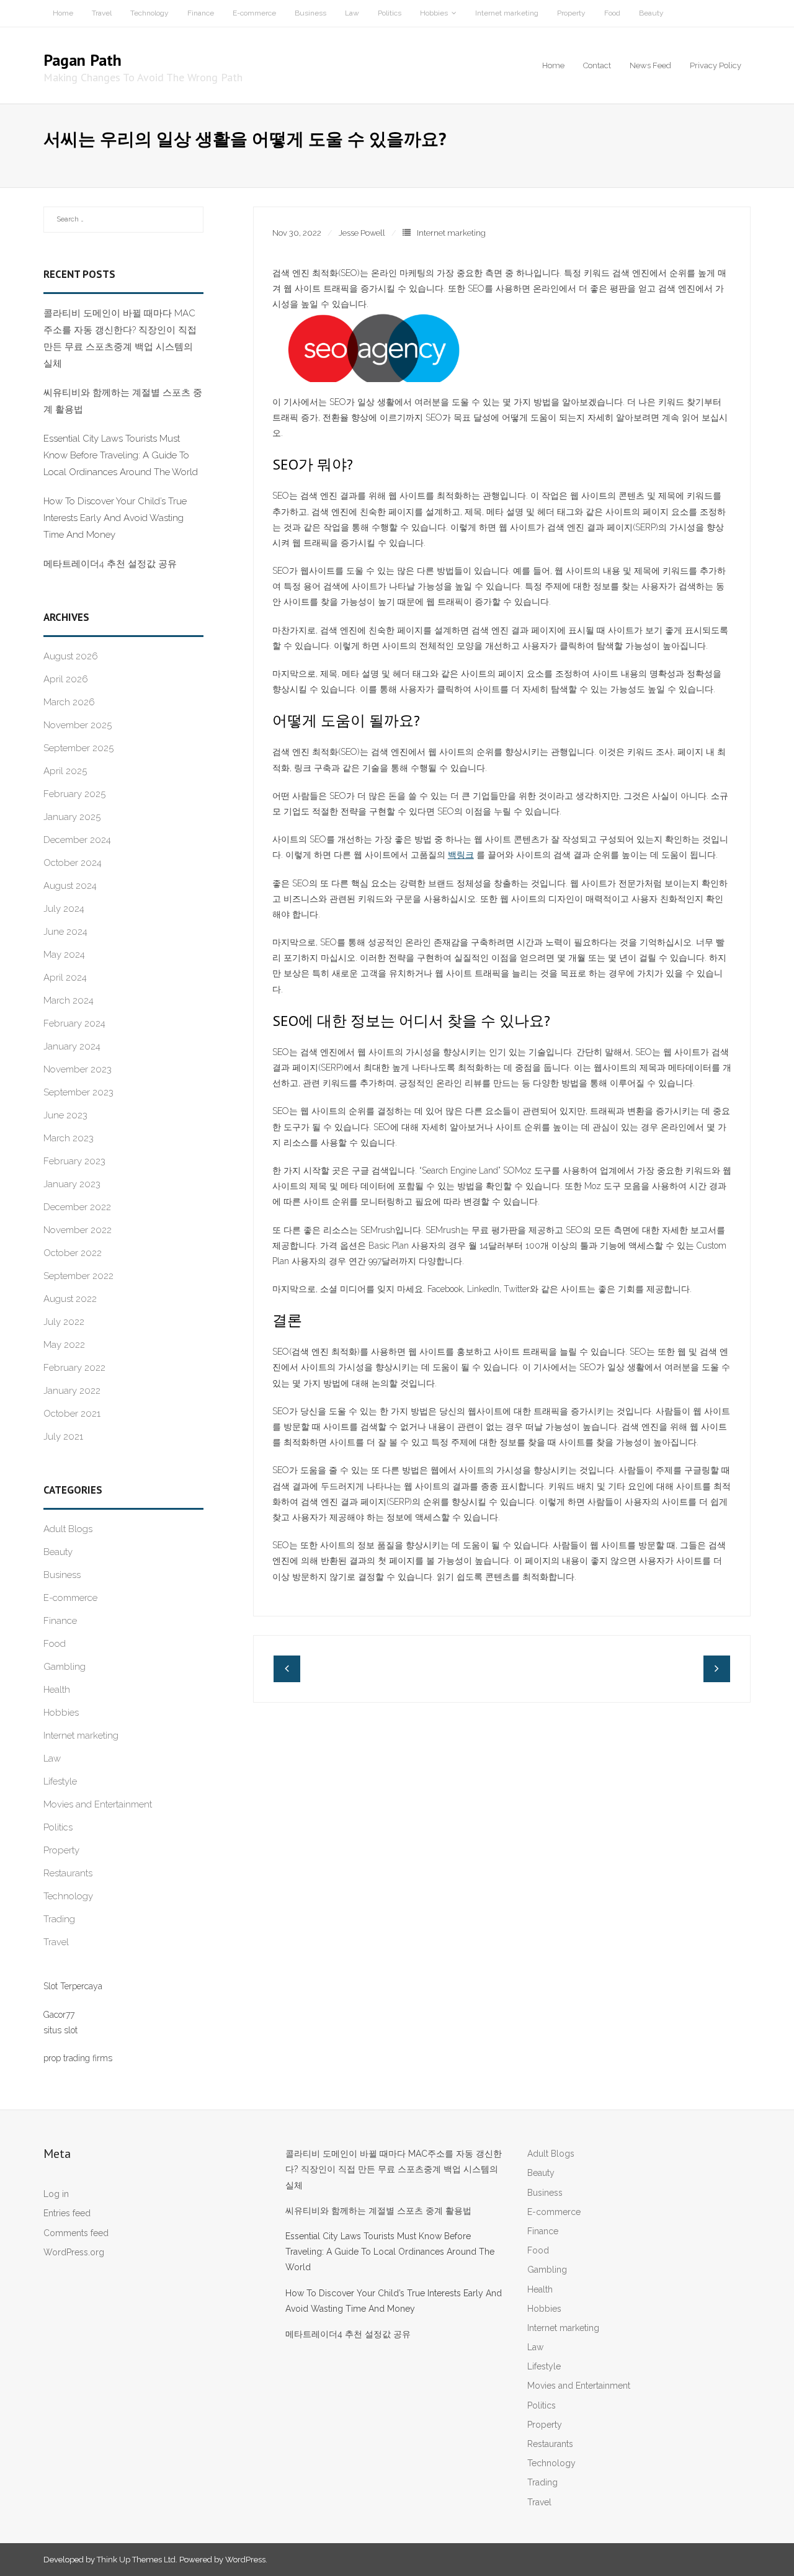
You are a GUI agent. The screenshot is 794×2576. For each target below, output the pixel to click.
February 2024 (74, 1023)
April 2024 (65, 978)
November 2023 (78, 1069)
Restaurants (68, 1873)
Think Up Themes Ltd (136, 2560)
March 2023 (69, 1138)
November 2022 (78, 1230)
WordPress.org (74, 2252)
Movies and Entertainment (98, 1804)
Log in (56, 2194)
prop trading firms (78, 2058)
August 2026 (71, 656)
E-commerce (254, 13)
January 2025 (72, 817)
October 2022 (73, 1253)
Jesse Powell (362, 233)
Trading (59, 1919)
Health (57, 1690)
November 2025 (78, 725)
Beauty (651, 13)
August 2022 (70, 1299)
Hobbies (434, 13)
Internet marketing (507, 13)
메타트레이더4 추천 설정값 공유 (110, 564)
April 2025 (65, 771)
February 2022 (74, 1368)
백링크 (461, 855)
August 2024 (70, 886)
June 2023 (65, 1115)
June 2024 (65, 932)
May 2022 (64, 1345)
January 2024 (72, 1046)
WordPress (245, 2560)
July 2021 (63, 1437)
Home (63, 13)
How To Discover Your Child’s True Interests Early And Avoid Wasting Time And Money (115, 518)
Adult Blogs (68, 1529)
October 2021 (72, 1414)
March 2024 (69, 1001)
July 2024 (64, 909)
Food (612, 13)
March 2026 (69, 702)
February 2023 (74, 1161)
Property (571, 13)
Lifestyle (60, 1781)
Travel (102, 13)
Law (352, 13)
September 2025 (78, 748)
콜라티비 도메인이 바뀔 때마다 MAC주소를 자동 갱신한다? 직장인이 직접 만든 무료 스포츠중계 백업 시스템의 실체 (120, 338)
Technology (149, 13)
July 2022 (64, 1322)
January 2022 (72, 1391)
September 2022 (78, 1276)
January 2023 (72, 1184)
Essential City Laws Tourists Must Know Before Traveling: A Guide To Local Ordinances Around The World (121, 455)
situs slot (60, 2030)
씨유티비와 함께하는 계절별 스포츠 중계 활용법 (123, 401)
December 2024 (77, 840)
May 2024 (64, 955)
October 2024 (73, 863)
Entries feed (67, 2213)
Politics (390, 13)
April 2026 (66, 679)
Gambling (65, 1667)
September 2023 (78, 1092)
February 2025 (74, 794)
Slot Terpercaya (73, 1986)
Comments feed (76, 2233)
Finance (201, 13)
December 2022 (77, 1207)
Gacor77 (59, 2015)
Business (310, 13)
